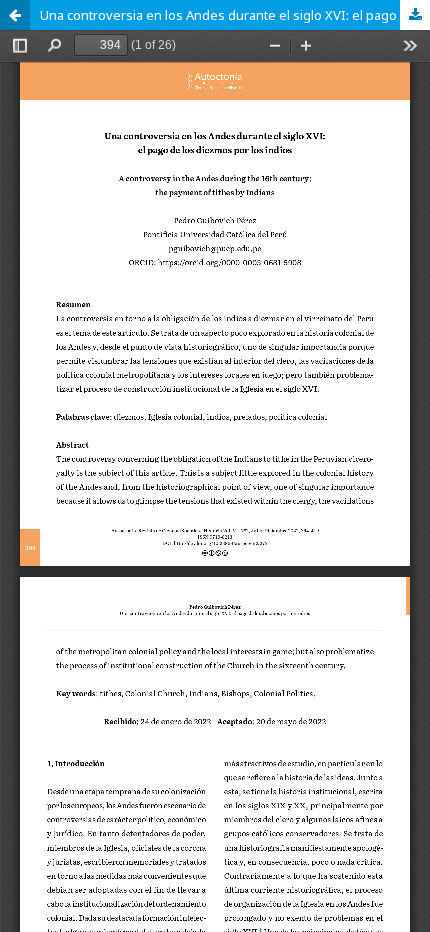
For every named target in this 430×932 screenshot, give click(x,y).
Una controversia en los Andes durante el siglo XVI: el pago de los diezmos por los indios (235, 15)
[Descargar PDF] (415, 15)
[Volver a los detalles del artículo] (15, 15)
